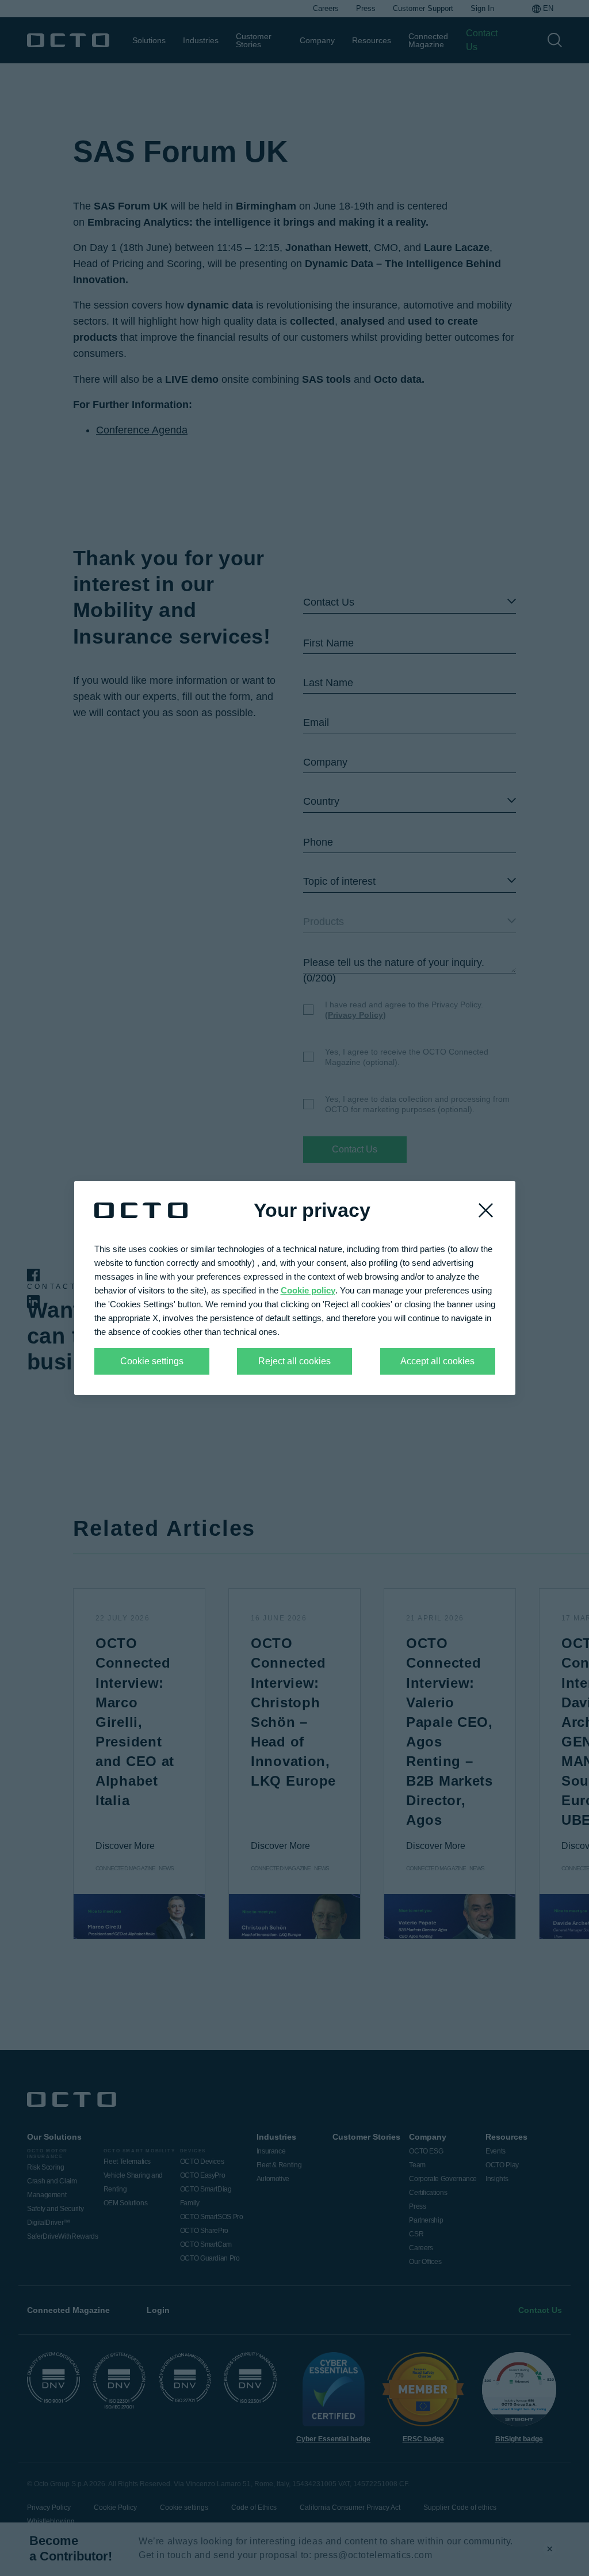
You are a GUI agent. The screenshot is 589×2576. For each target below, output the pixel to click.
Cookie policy (308, 1290)
